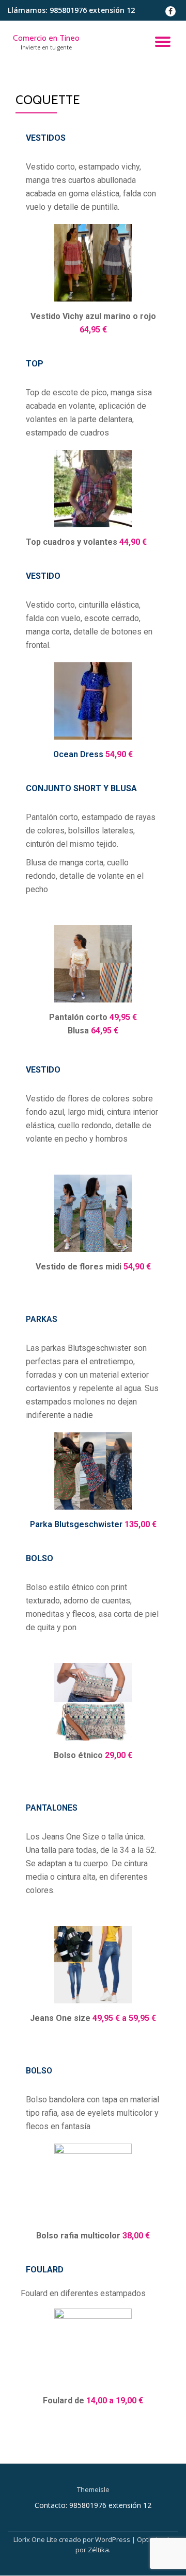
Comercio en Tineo (46, 38)
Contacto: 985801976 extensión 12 (93, 2505)
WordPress (113, 2539)
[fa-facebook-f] (171, 14)
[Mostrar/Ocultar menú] (163, 42)
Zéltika (98, 2550)
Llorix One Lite (36, 2539)
